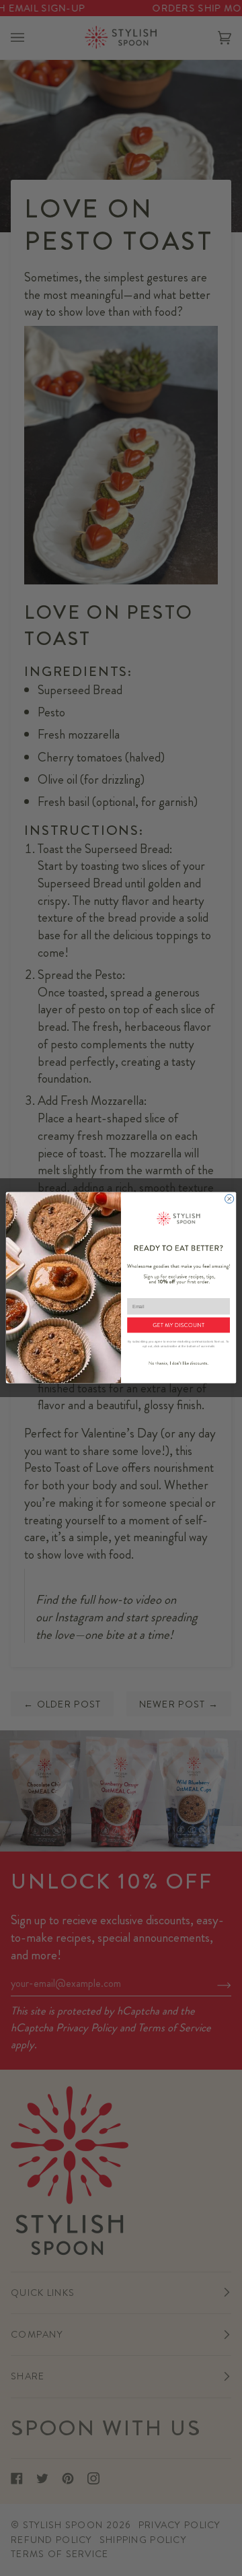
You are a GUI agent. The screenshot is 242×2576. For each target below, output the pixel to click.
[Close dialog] (230, 1199)
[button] (178, 1325)
